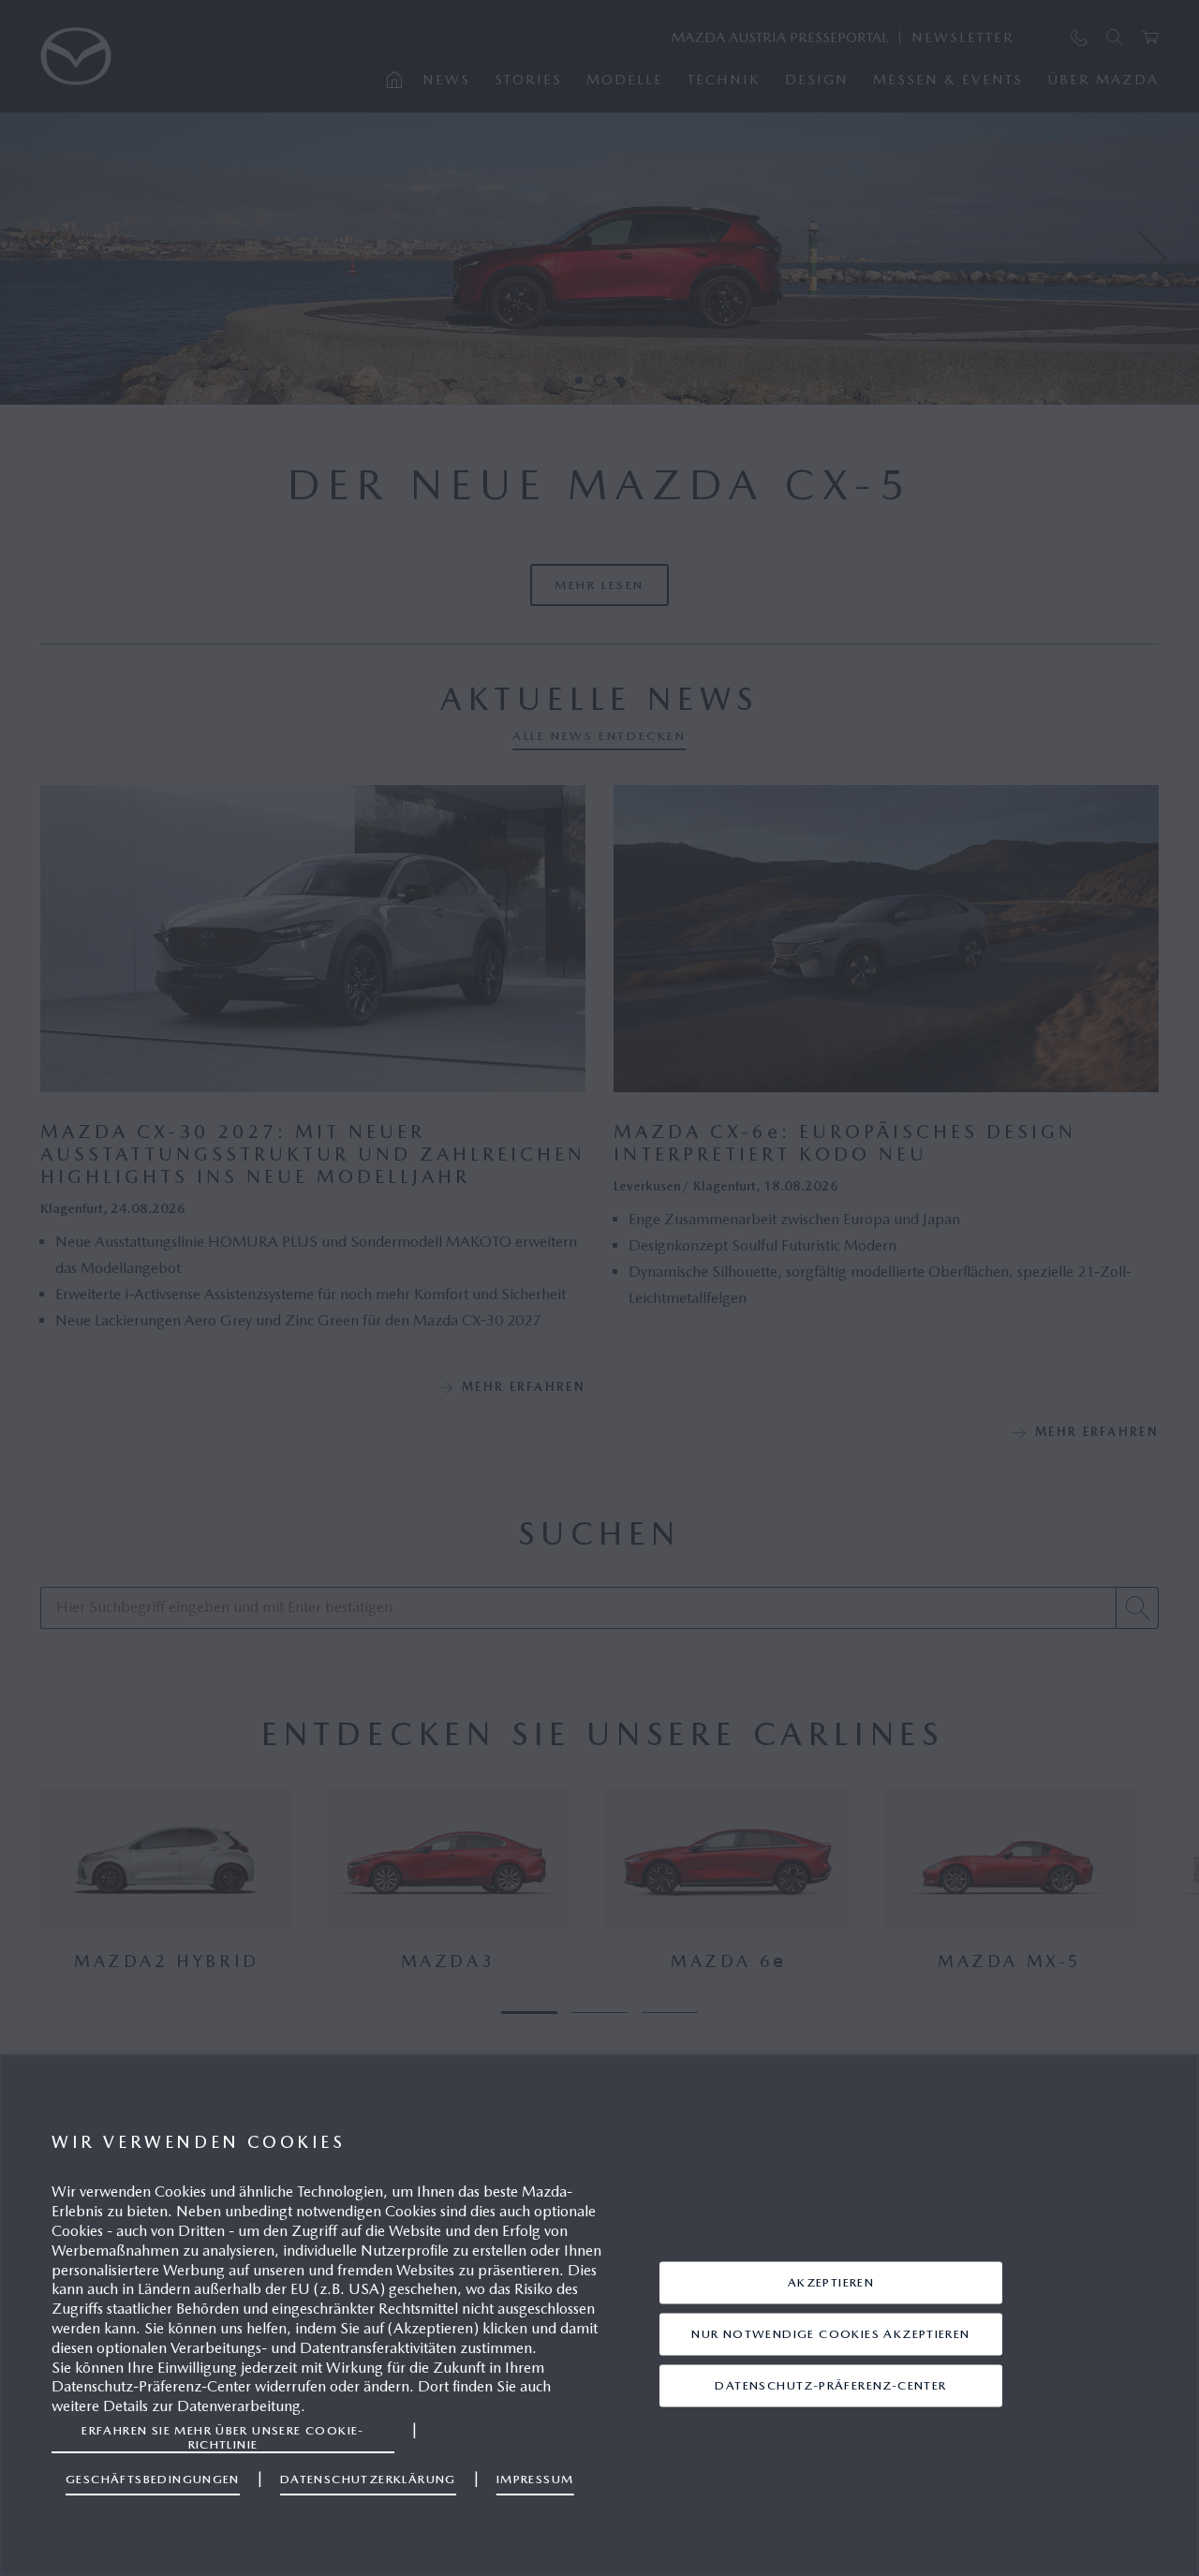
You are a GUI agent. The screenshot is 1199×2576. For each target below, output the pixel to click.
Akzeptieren (831, 2282)
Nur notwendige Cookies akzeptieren (830, 2334)
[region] (599, 2315)
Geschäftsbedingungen (153, 2479)
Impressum (535, 2479)
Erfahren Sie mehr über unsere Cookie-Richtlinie (223, 2437)
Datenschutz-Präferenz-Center (830, 2385)
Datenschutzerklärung (368, 2479)
